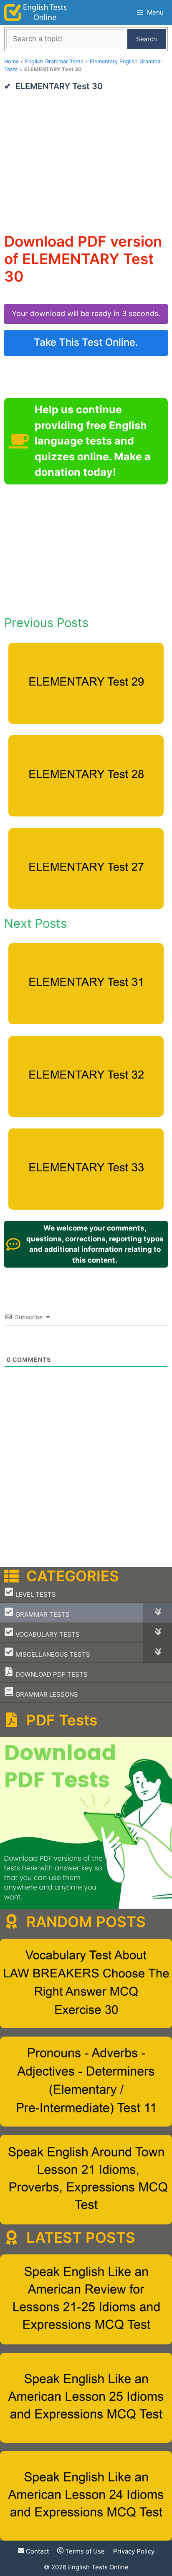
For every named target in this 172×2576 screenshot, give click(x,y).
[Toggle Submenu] (157, 1613)
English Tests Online (98, 2567)
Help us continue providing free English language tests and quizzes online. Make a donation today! (93, 441)
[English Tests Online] (35, 12)
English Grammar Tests (54, 61)
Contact (37, 2551)
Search (147, 39)
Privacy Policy (134, 2551)
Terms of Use (84, 2551)
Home (11, 61)
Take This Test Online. (86, 342)
